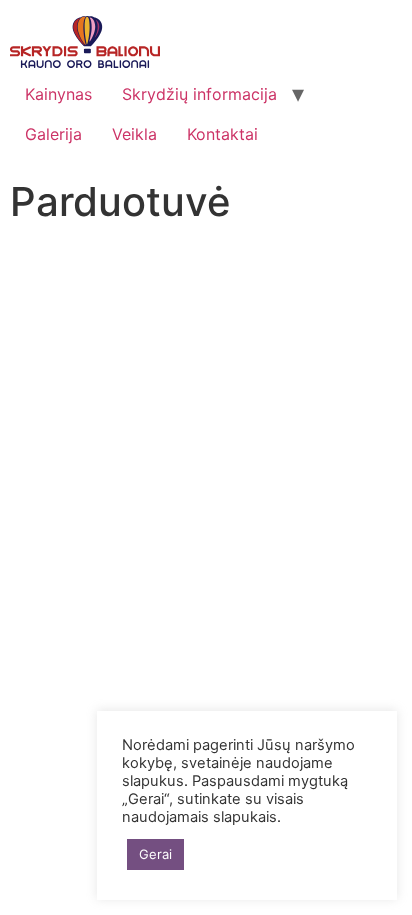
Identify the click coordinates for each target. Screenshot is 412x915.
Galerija (53, 134)
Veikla (134, 134)
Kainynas (58, 94)
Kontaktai (222, 134)
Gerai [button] (155, 854)
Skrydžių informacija (199, 94)
